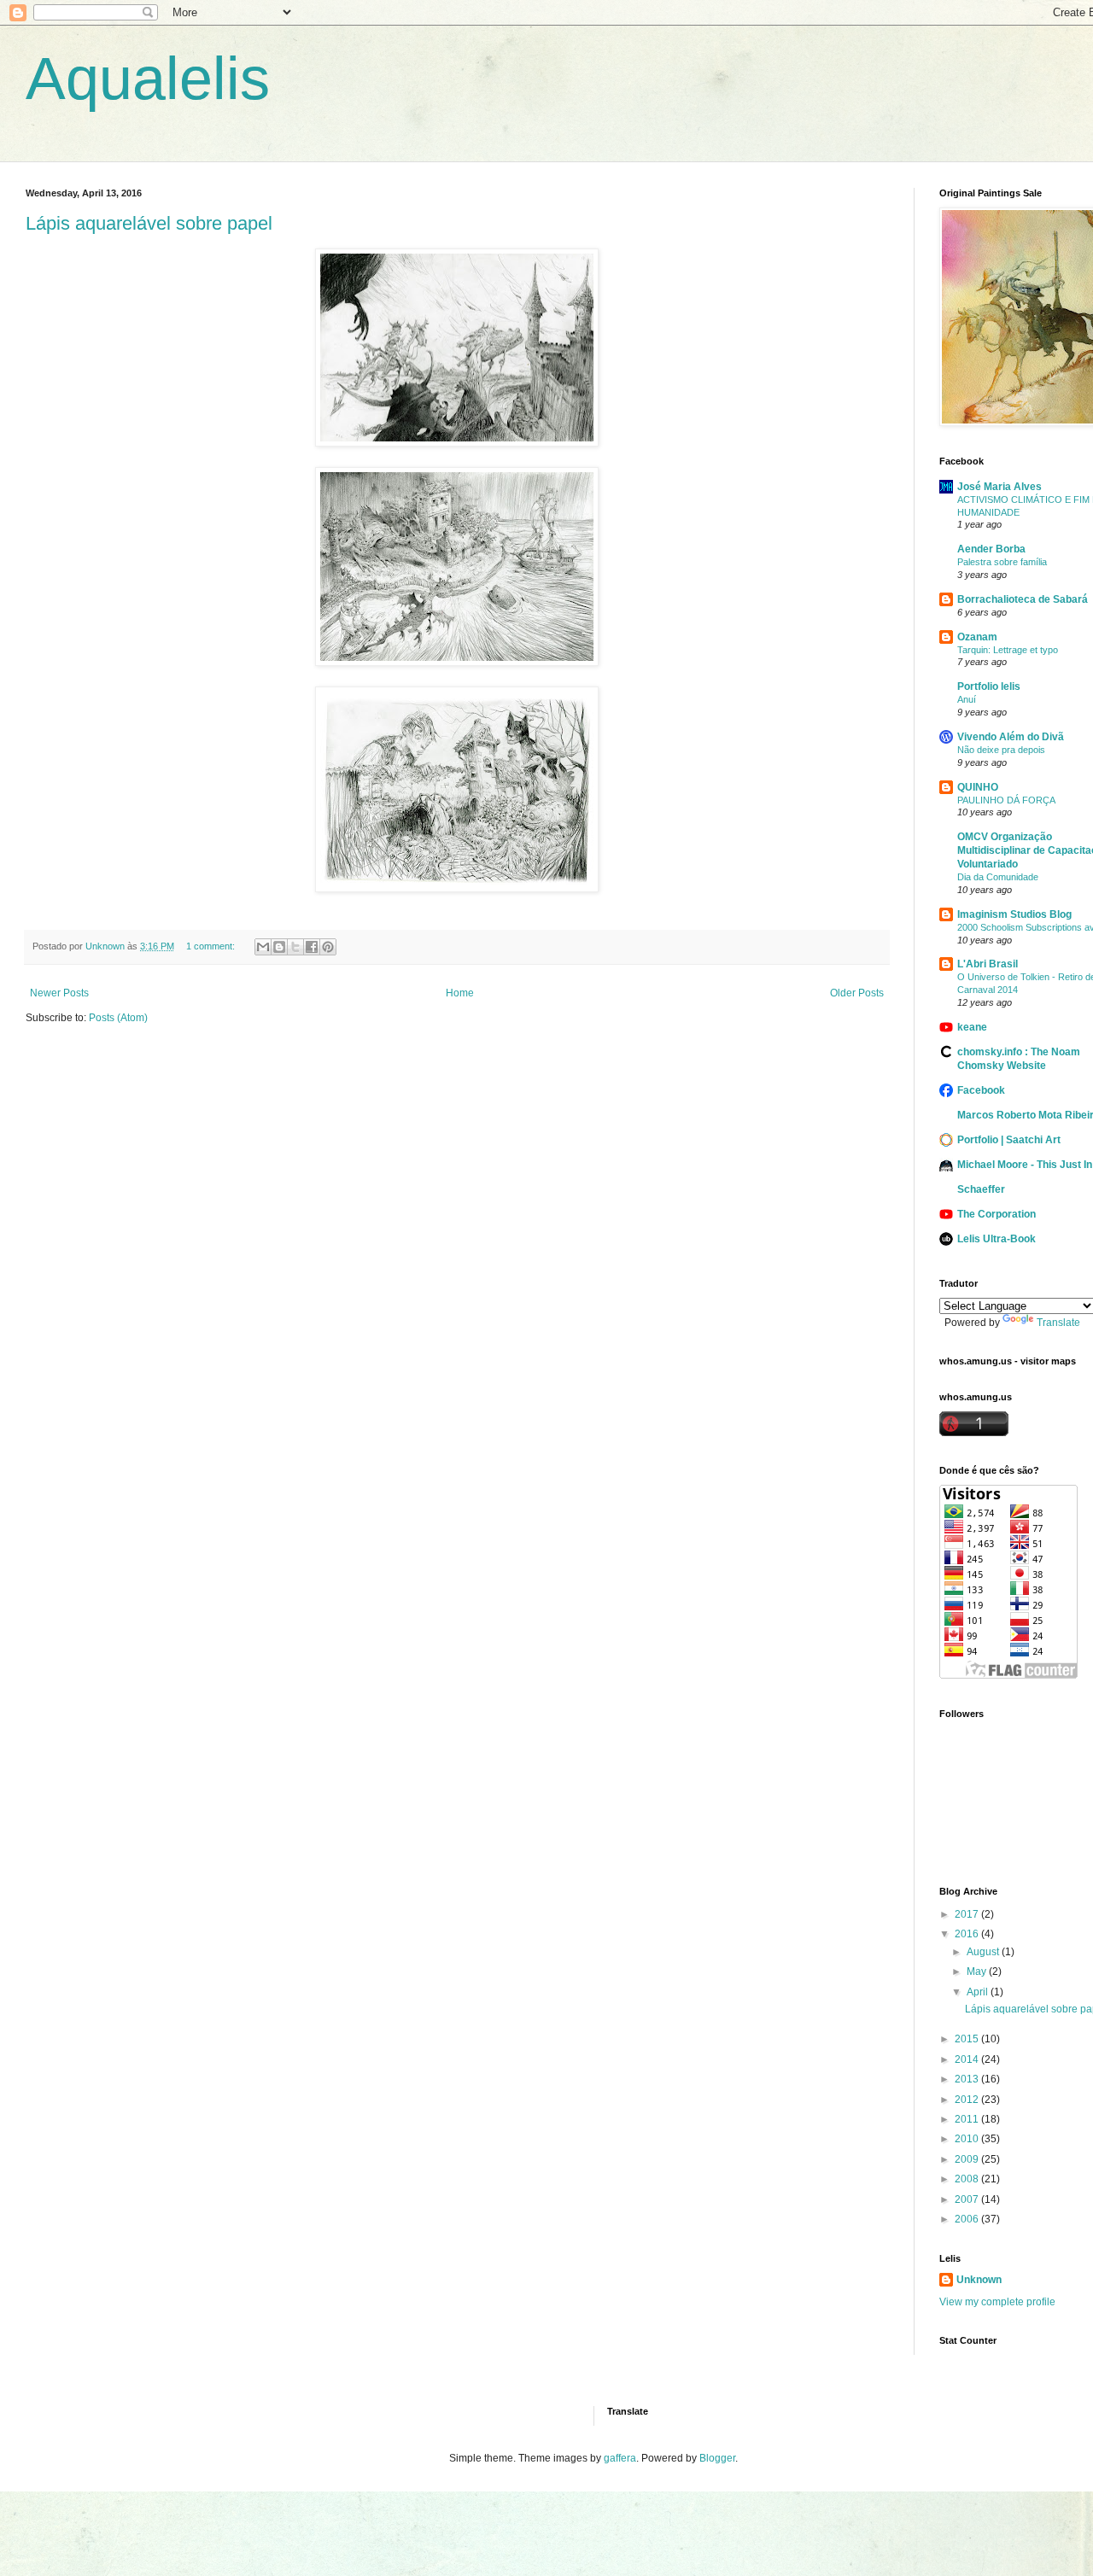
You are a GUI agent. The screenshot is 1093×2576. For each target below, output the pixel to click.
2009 (968, 2159)
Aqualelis (148, 79)
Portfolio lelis (989, 686)
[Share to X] (295, 947)
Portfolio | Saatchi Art (1009, 1140)
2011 (968, 2119)
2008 (968, 2179)
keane (972, 1027)
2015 (968, 2039)
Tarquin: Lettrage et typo (1008, 650)
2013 (968, 2079)
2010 (968, 2139)
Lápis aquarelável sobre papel (149, 223)
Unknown (979, 2280)
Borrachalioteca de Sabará (1023, 599)
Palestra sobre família (1002, 562)
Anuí (967, 699)
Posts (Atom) (118, 1018)
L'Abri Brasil (988, 964)
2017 (968, 1914)
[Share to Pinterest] (328, 947)
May (978, 1971)
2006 (968, 2219)
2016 (968, 1934)
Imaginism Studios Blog (1014, 914)
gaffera (620, 2458)
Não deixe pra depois (1001, 750)
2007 (968, 2199)
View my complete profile (997, 2302)
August (984, 1952)
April (979, 1992)
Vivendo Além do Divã (1011, 737)
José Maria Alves (999, 487)
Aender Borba (991, 549)
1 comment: (212, 946)
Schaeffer (981, 1189)
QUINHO (978, 787)
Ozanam (977, 637)
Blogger (717, 2458)
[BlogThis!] (279, 947)
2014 (968, 2059)
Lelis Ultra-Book (997, 1239)
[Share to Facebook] (312, 947)
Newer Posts (59, 993)
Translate (1058, 1323)
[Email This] (263, 947)
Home (460, 993)
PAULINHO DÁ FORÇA (1006, 800)
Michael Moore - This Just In (1025, 1165)
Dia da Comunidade (998, 877)
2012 (968, 2100)
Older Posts (857, 993)
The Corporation (997, 1214)
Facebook (981, 1090)
